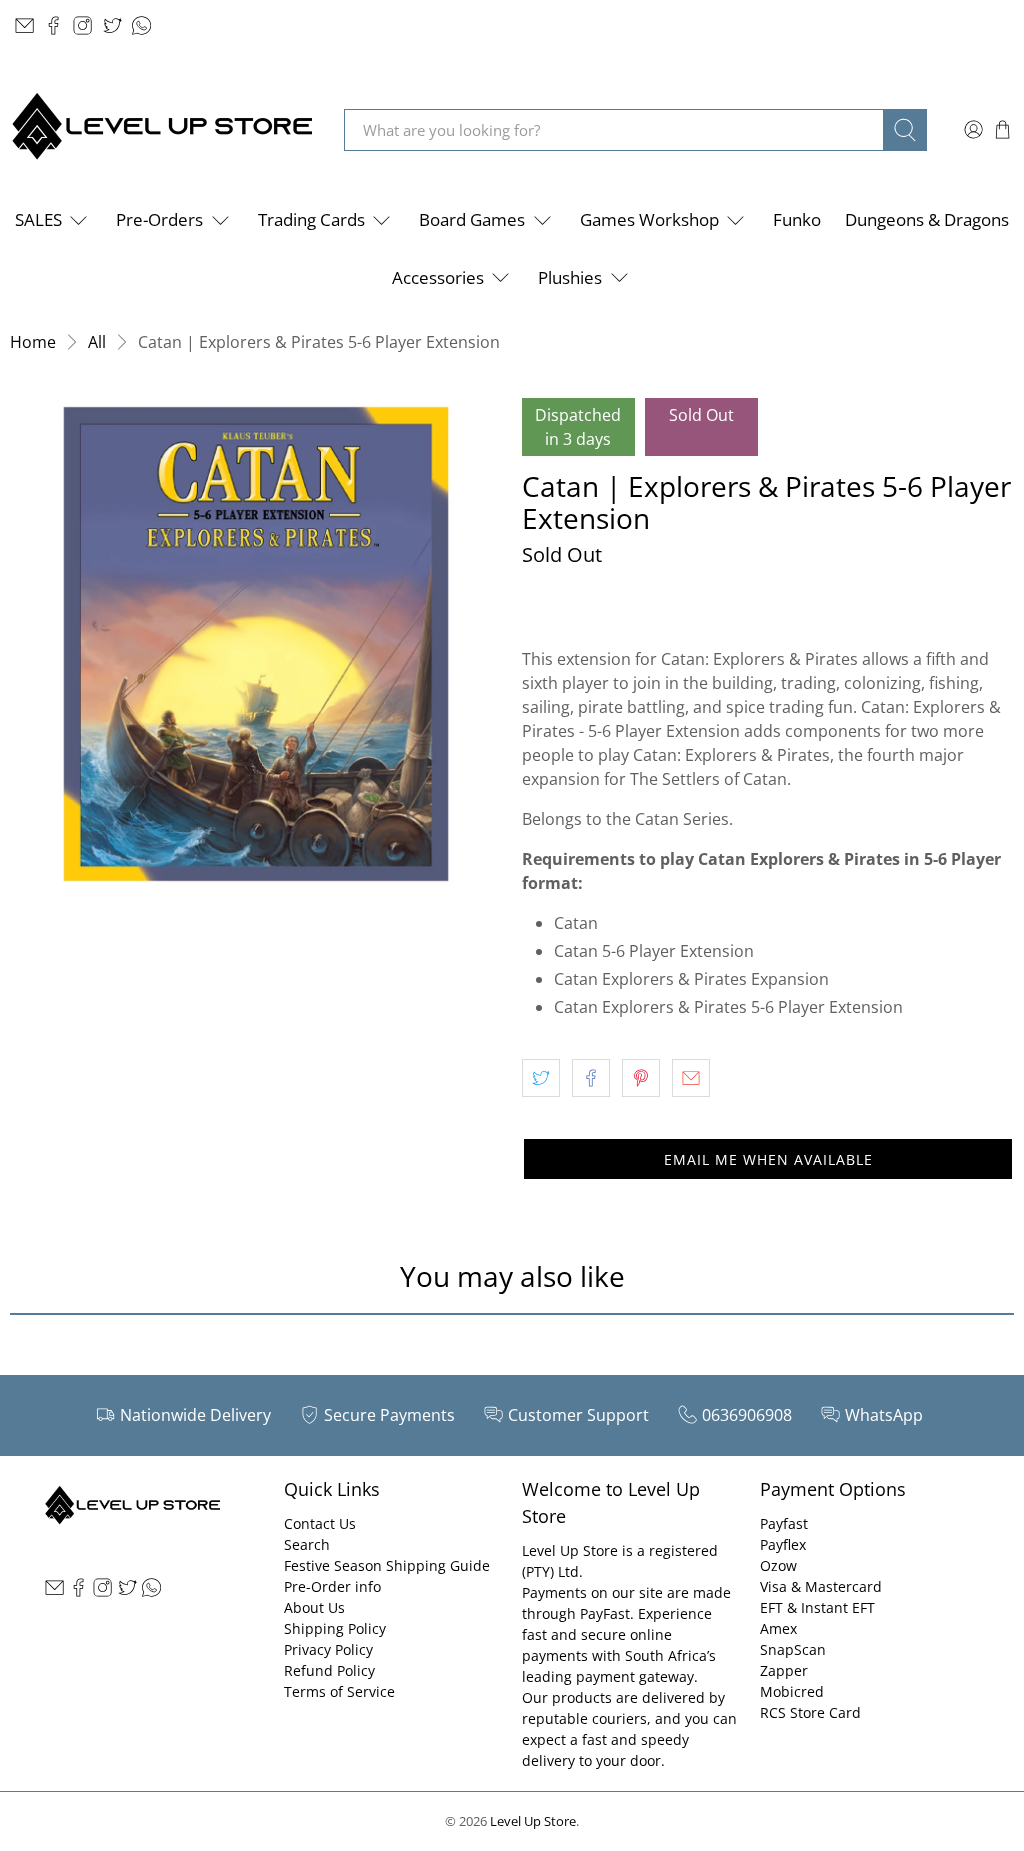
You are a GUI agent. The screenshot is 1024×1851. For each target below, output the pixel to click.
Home (33, 342)
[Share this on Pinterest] (641, 1078)
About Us (314, 1607)
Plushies (570, 277)
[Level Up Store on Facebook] (53, 25)
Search (307, 1544)
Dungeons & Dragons (927, 219)
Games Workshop (649, 219)
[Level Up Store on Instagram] (82, 25)
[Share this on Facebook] (591, 1078)
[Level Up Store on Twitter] (112, 25)
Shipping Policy (335, 1628)
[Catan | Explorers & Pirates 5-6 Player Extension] (256, 644)
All (97, 342)
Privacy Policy (328, 1649)
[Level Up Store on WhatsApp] (141, 25)
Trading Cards (311, 219)
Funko (797, 219)
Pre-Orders (159, 219)
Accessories (438, 277)
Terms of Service (339, 1691)
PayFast (605, 1613)
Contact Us (320, 1523)
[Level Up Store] (162, 129)
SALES (38, 219)
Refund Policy (329, 1670)
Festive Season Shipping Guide (387, 1565)
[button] (768, 1159)
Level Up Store (533, 1821)
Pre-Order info (332, 1586)
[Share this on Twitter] (541, 1078)
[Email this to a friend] (691, 1078)
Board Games (472, 219)
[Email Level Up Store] (24, 25)
